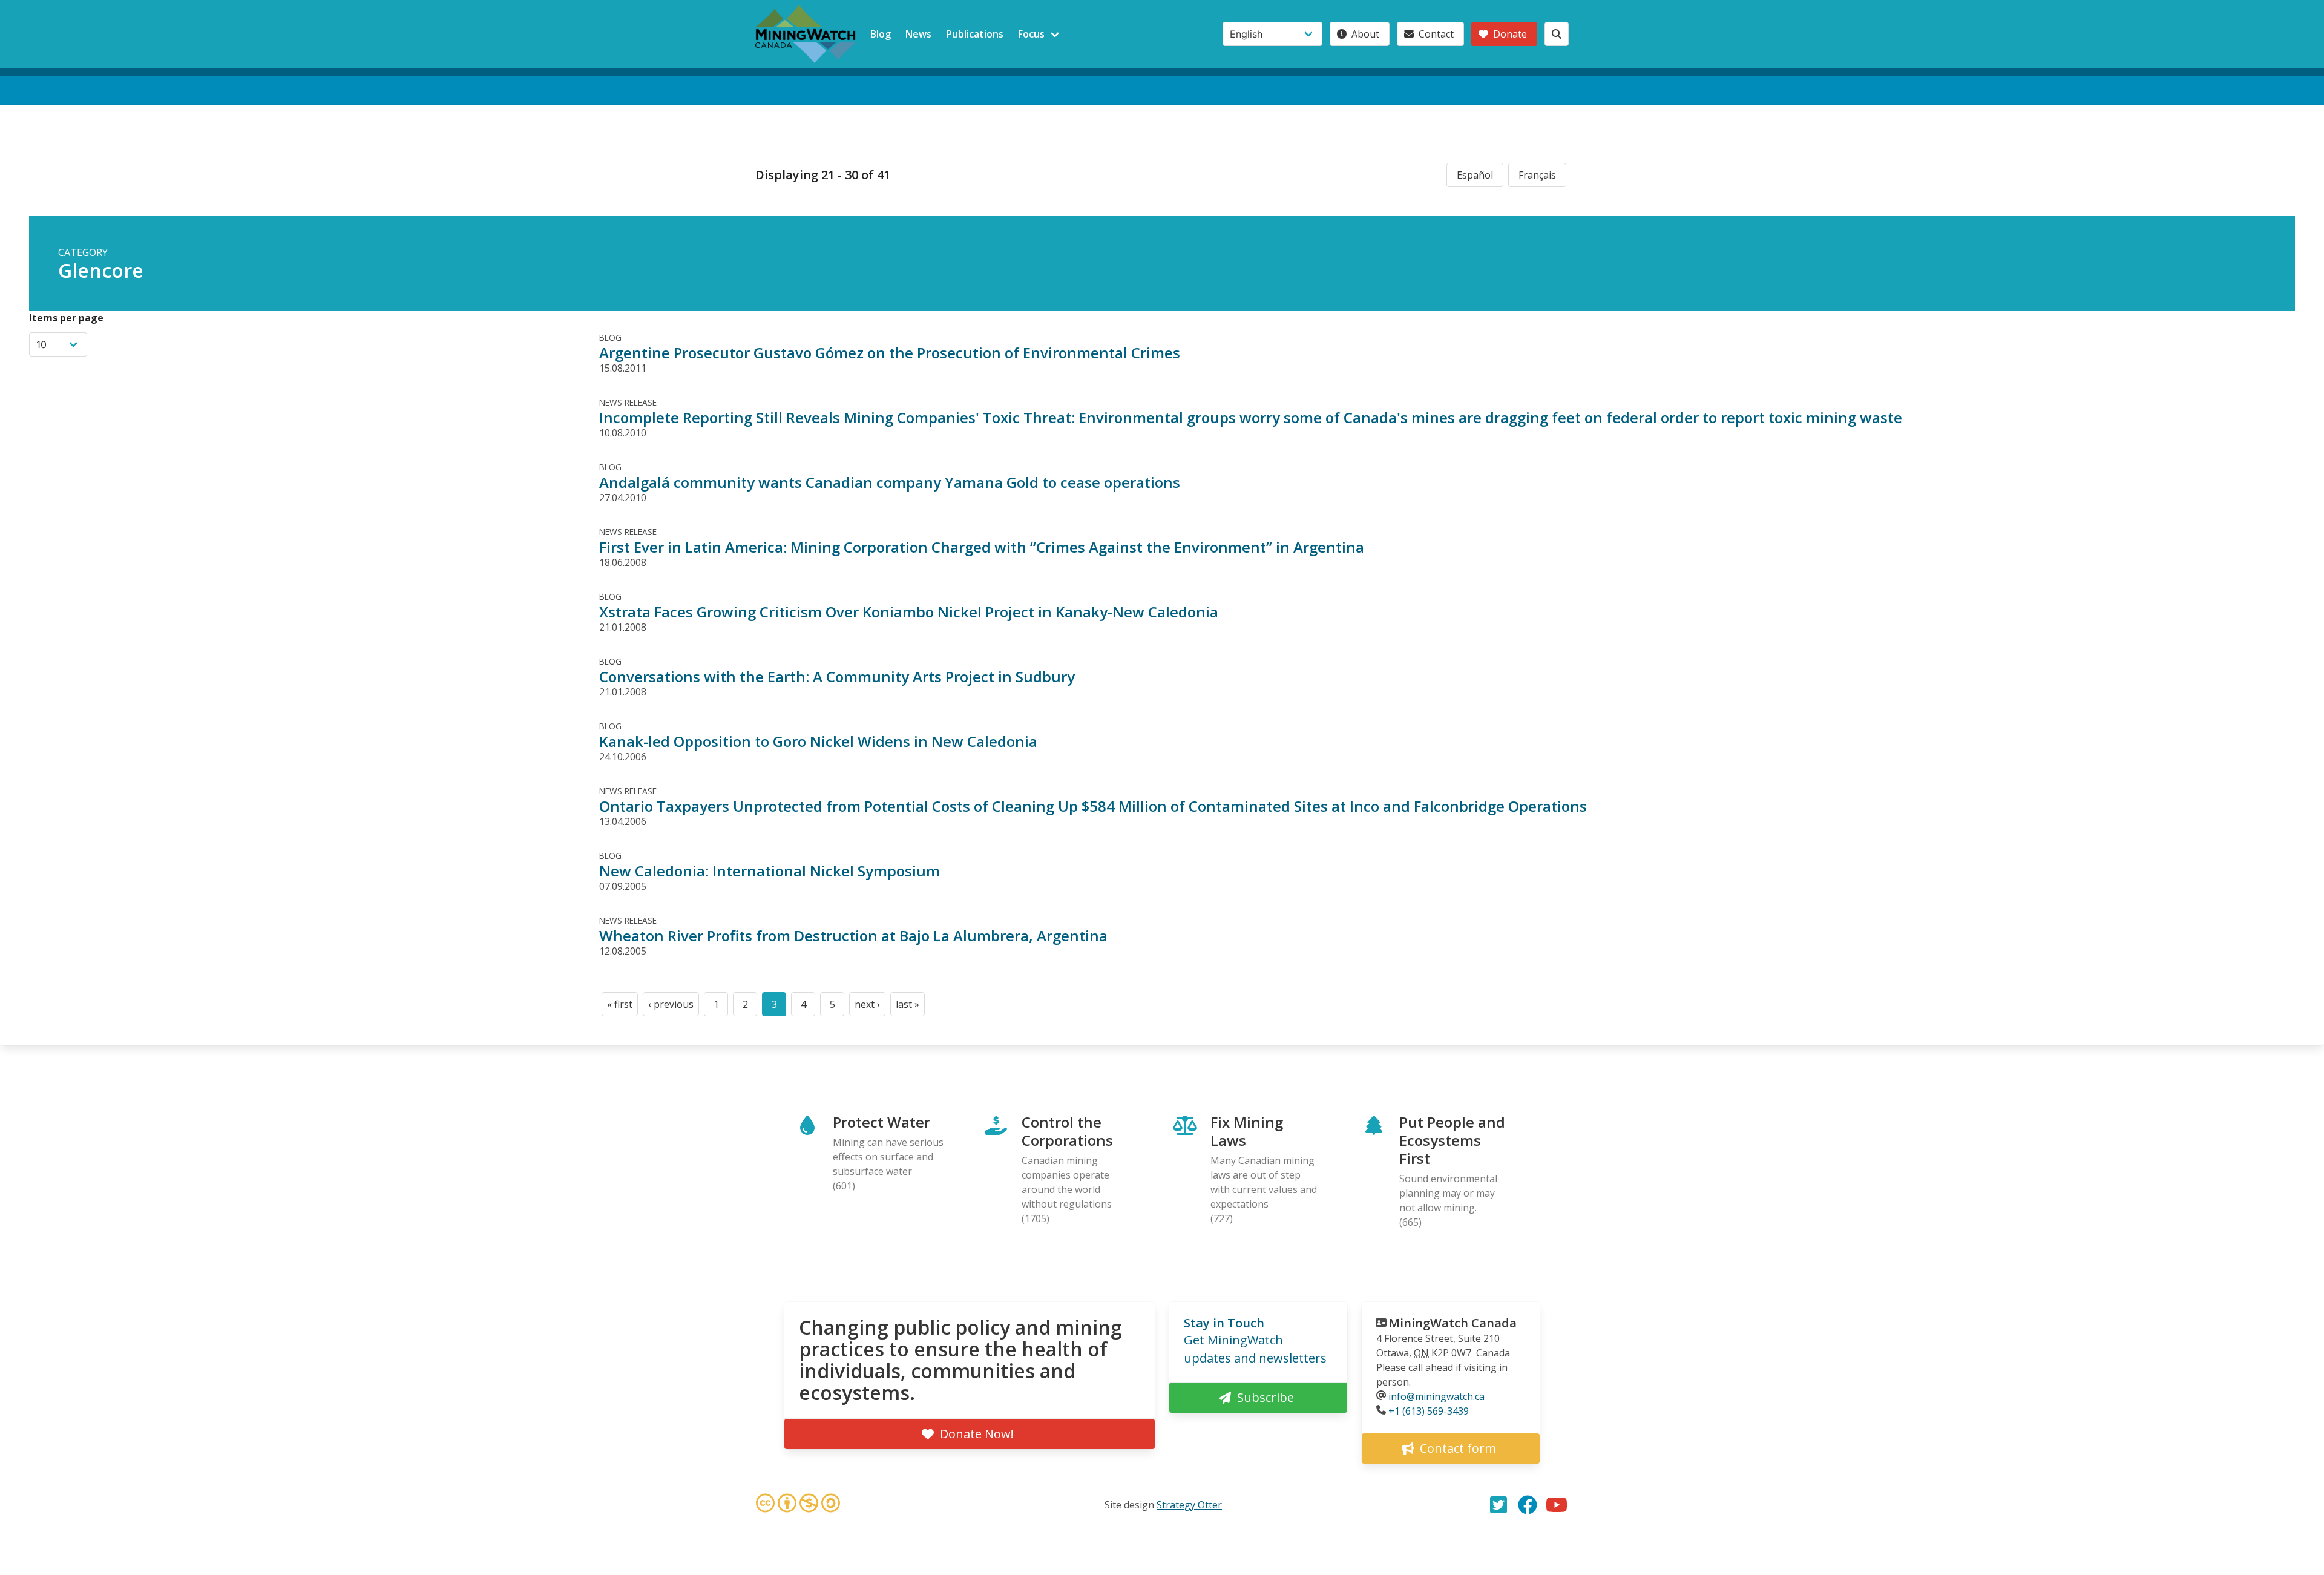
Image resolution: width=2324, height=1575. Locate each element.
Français (1537, 175)
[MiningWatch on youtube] (1557, 1505)
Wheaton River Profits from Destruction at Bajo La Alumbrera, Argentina (853, 935)
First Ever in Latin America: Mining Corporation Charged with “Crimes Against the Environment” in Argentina (982, 547)
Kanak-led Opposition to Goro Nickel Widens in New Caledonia (818, 741)
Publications (975, 34)
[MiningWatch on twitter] (1498, 1505)
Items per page (66, 318)
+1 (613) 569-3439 (1429, 1411)
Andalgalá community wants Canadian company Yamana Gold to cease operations (890, 482)
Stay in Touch (1224, 1323)
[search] (1557, 34)
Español (1475, 175)
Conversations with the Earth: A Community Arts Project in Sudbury (837, 676)
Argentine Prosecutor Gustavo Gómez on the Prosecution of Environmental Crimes (890, 353)
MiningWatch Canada (1452, 1323)
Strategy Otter (1189, 1505)
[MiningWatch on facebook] (1528, 1505)
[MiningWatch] (806, 34)
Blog (881, 34)
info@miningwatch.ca (1436, 1396)
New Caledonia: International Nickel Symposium (770, 871)
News (918, 34)
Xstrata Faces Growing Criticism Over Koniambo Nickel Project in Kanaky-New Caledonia (909, 612)
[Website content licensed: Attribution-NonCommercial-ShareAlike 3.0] (798, 1505)
